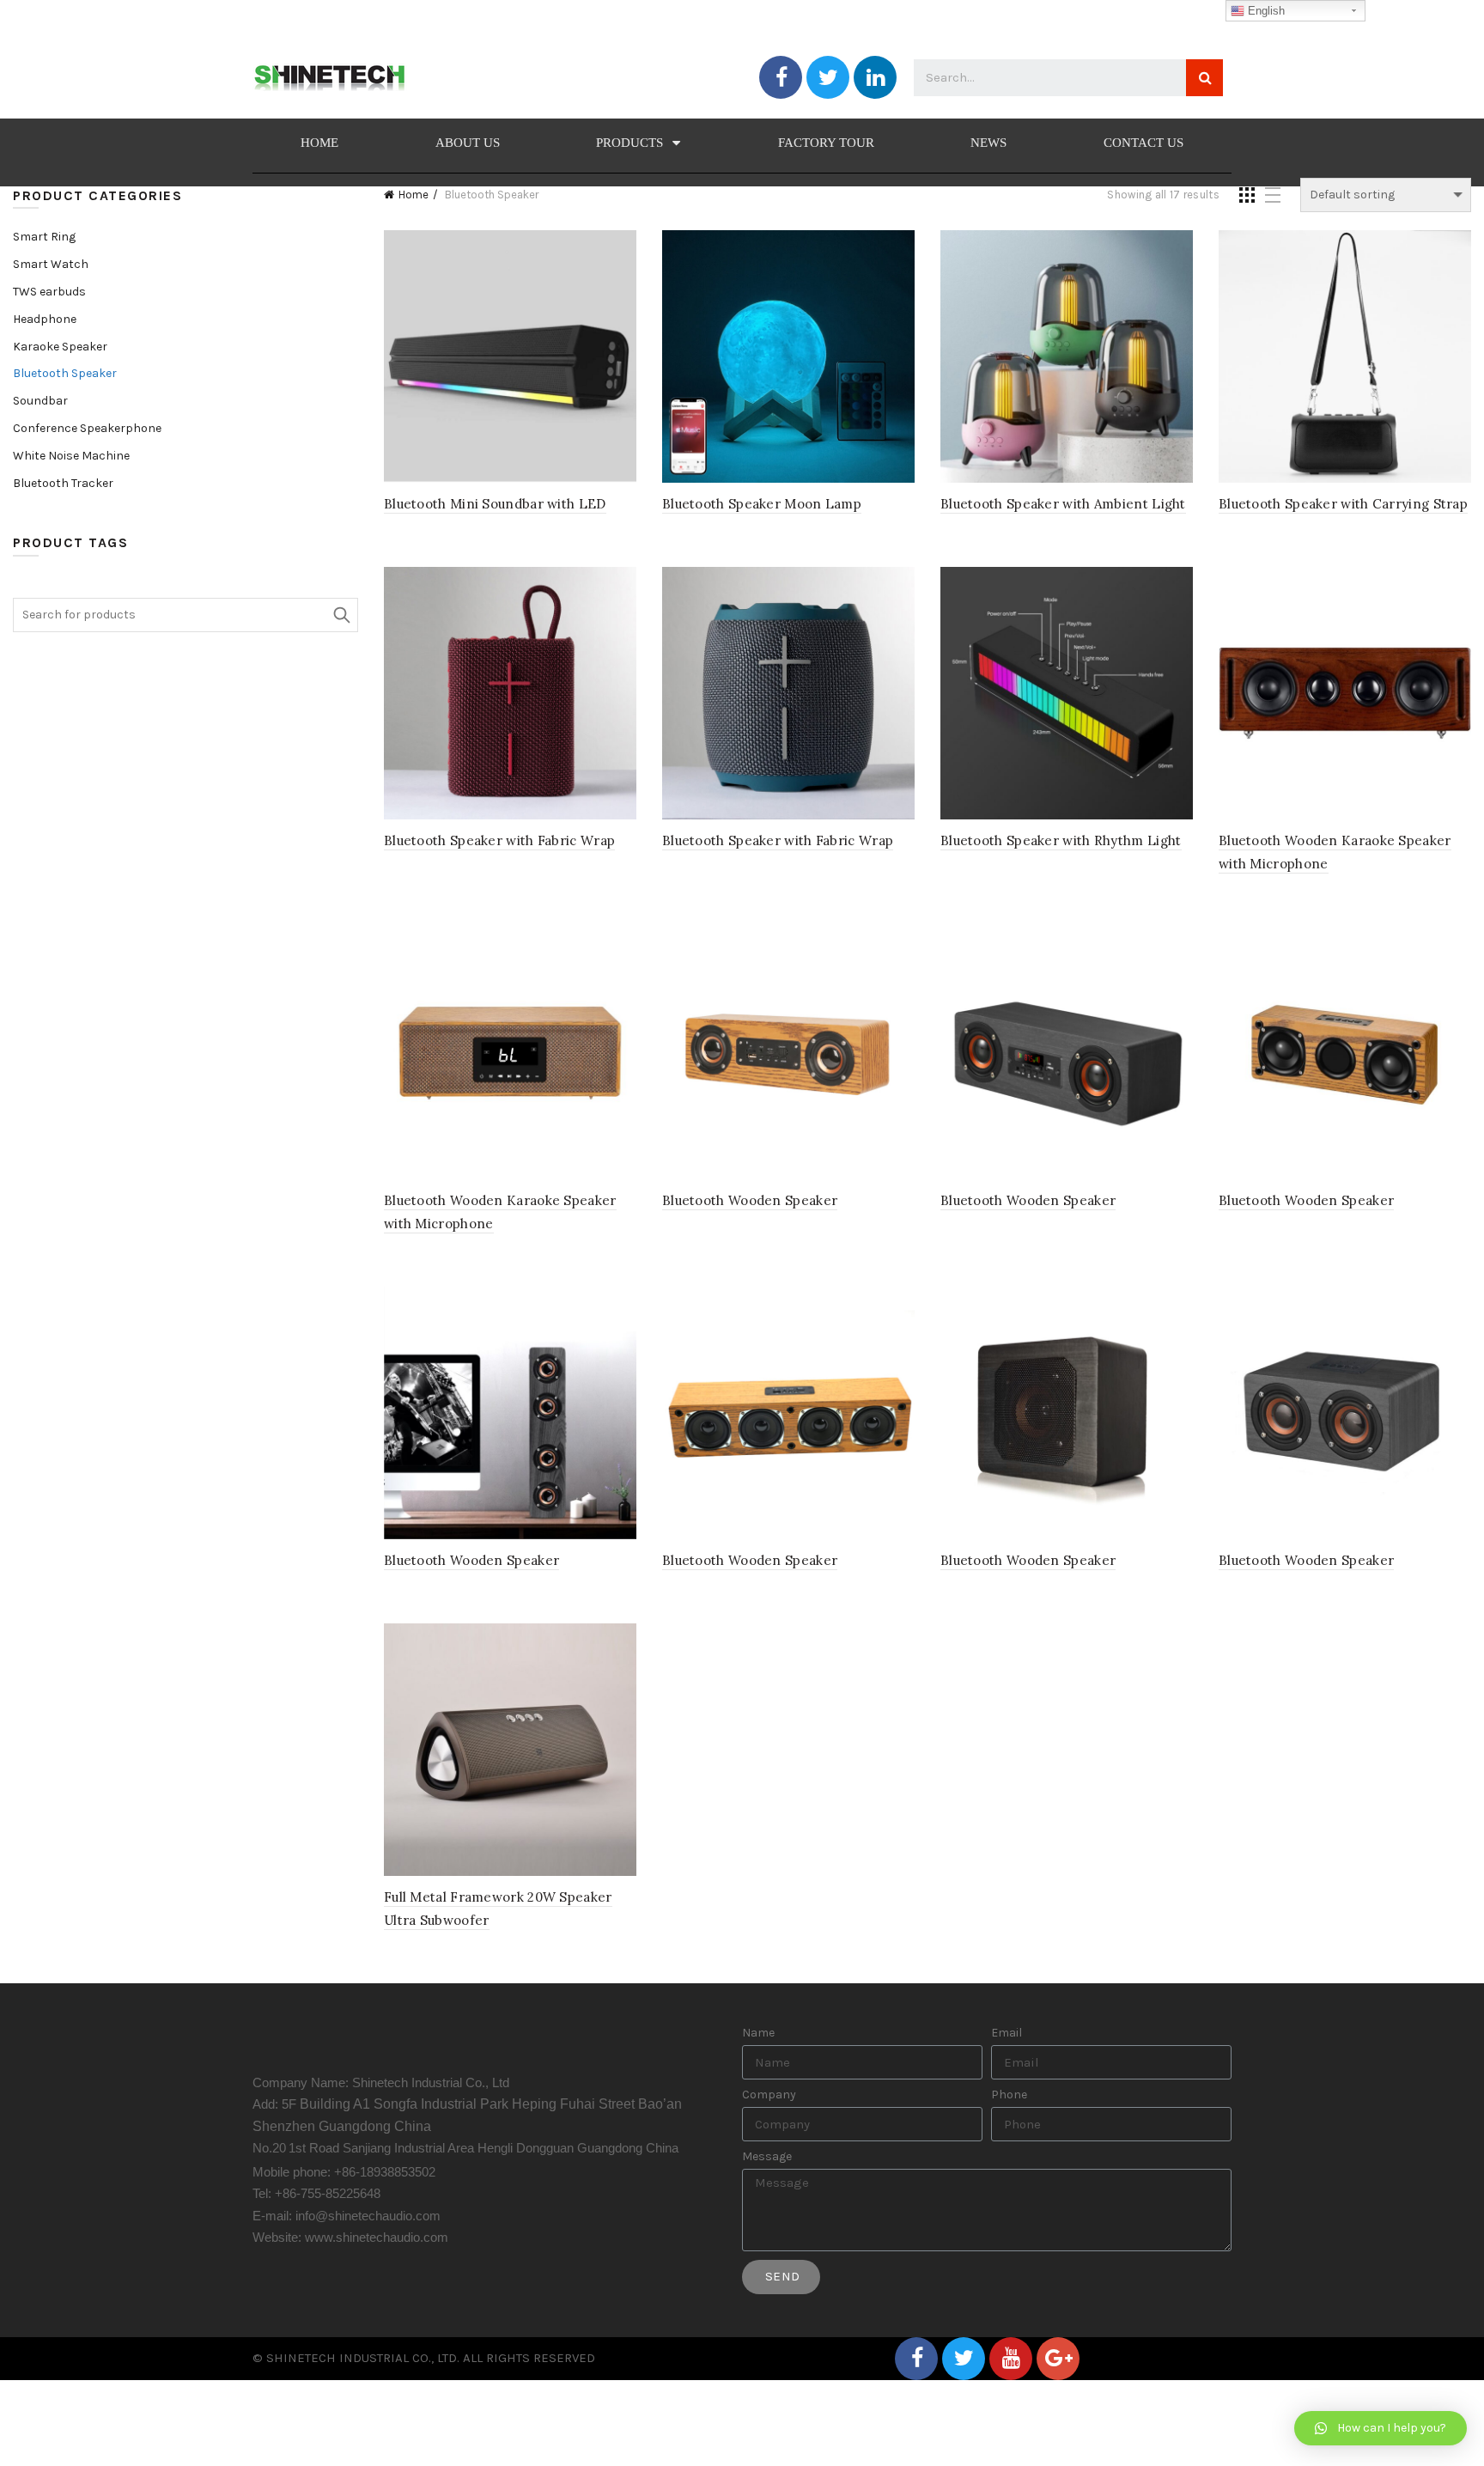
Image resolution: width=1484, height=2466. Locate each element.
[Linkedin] (875, 77)
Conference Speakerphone (87, 428)
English (1265, 11)
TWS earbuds (49, 292)
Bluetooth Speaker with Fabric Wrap (499, 840)
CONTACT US (1143, 143)
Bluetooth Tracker (63, 483)
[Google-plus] (1058, 2359)
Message (767, 2157)
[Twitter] (828, 77)
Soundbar (40, 401)
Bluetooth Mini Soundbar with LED (495, 504)
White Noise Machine (71, 456)
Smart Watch (51, 264)
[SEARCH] (1204, 78)
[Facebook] (781, 77)
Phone (1009, 2095)
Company (769, 2095)
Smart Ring (44, 237)
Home (414, 195)
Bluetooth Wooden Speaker (750, 1200)
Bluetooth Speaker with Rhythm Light (1061, 840)
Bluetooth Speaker (65, 373)
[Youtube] (1011, 2359)
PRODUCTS (629, 143)
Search (341, 615)
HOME (319, 143)
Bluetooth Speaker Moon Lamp (762, 504)
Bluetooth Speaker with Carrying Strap (1343, 504)
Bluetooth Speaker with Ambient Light (1063, 504)
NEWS (988, 143)
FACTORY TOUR (826, 143)
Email (1007, 2033)
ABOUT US (468, 143)
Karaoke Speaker (60, 347)
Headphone (45, 319)
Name (758, 2033)
